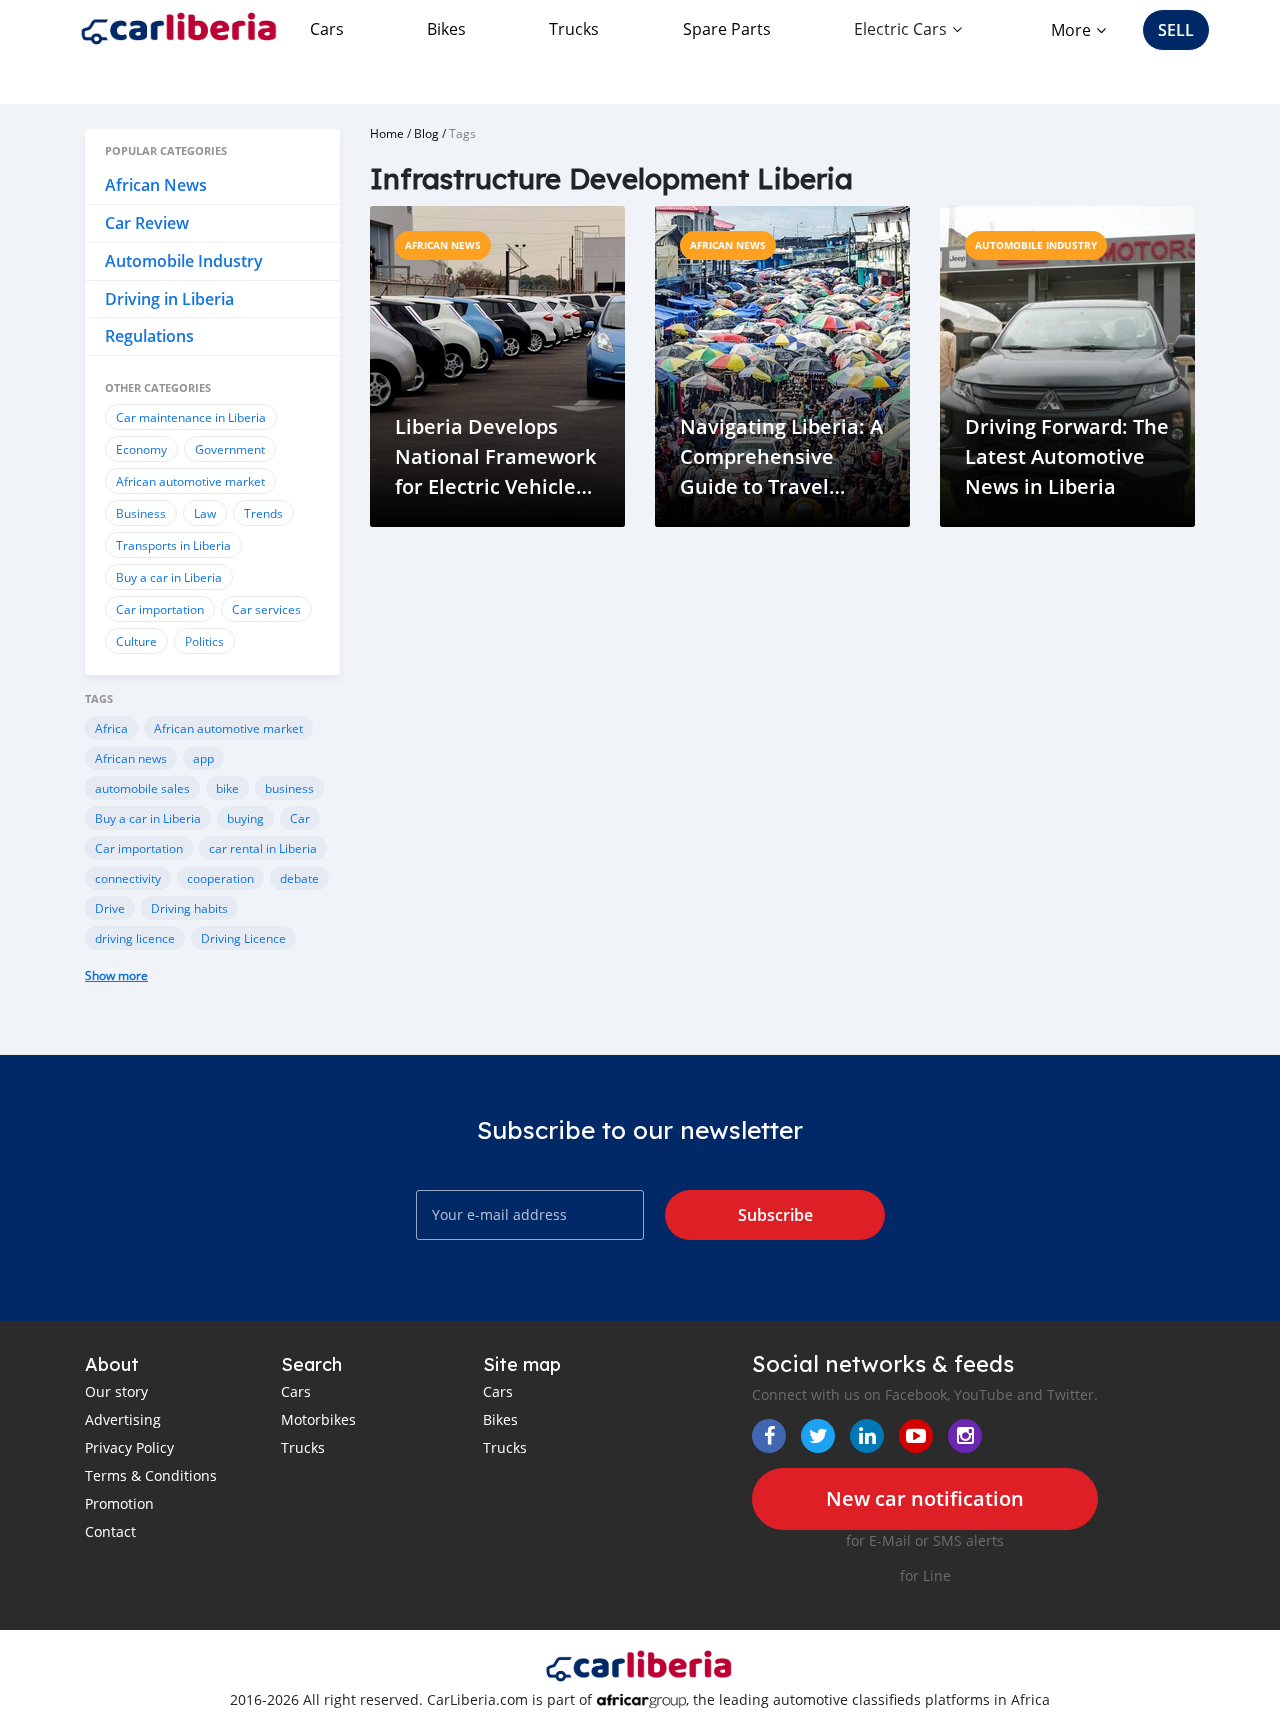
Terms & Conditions (151, 1475)
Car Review (147, 223)
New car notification (925, 1498)
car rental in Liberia (263, 848)
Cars (327, 29)
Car (300, 818)
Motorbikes (318, 1419)
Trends (263, 513)
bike (227, 788)
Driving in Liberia (169, 299)
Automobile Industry (184, 261)
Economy (141, 449)
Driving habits (189, 908)
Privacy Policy (129, 1447)
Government (230, 449)
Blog (426, 133)
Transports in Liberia (173, 545)
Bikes (446, 29)
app (203, 758)
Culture (136, 641)
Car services (266, 609)
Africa (111, 728)
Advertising (123, 1419)
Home (387, 133)
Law (205, 513)
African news (131, 758)
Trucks (574, 29)
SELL (1176, 30)
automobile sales (142, 788)
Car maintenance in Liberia (191, 417)
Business (141, 513)
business (289, 788)
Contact (110, 1531)
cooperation (220, 878)
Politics (204, 641)
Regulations (149, 336)
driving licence (135, 938)
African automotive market (190, 481)
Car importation (160, 609)
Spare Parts (727, 29)
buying (245, 818)
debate (299, 878)
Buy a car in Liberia (169, 577)
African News (156, 185)
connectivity (128, 878)
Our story (116, 1391)
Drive (110, 908)
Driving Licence (243, 938)
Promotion (119, 1503)
